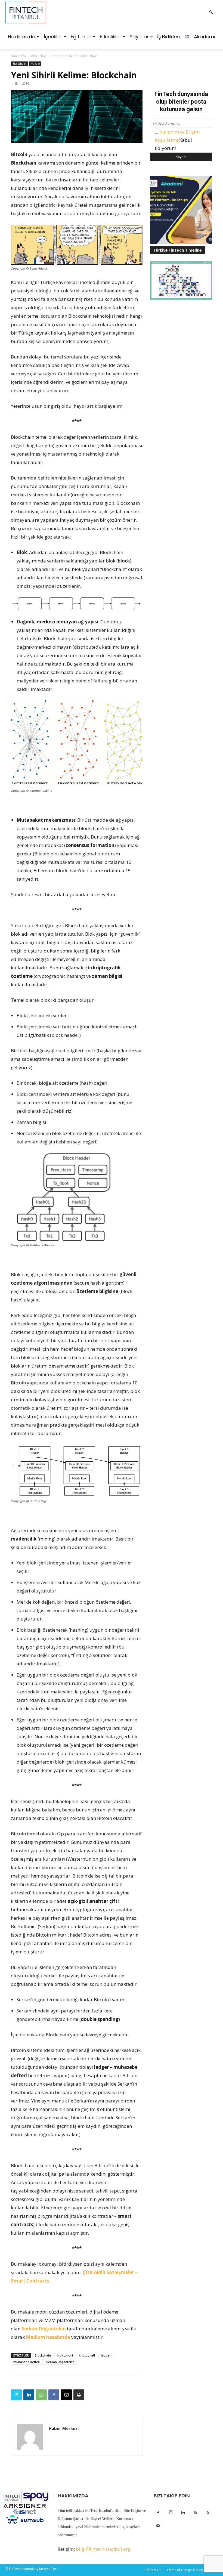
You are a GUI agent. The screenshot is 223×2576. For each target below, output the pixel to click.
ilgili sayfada (130, 2527)
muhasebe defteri (27, 2362)
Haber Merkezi (64, 2428)
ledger (106, 2355)
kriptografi (87, 2355)
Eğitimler (81, 37)
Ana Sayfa (18, 56)
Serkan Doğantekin (44, 2329)
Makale (35, 64)
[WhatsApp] (41, 2395)
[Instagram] (171, 2512)
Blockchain (39, 56)
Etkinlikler (111, 37)
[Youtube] (158, 2526)
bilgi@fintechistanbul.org (103, 2549)
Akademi (205, 37)
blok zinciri (65, 2355)
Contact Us (153, 2570)
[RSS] (196, 2513)
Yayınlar (139, 37)
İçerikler (53, 37)
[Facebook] (54, 2395)
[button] (211, 12)
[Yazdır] (79, 2395)
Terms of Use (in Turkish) (185, 2570)
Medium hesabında (48, 2337)
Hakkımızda (22, 37)
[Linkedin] (29, 2395)
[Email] (66, 2395)
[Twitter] (16, 2395)
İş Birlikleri (168, 37)
